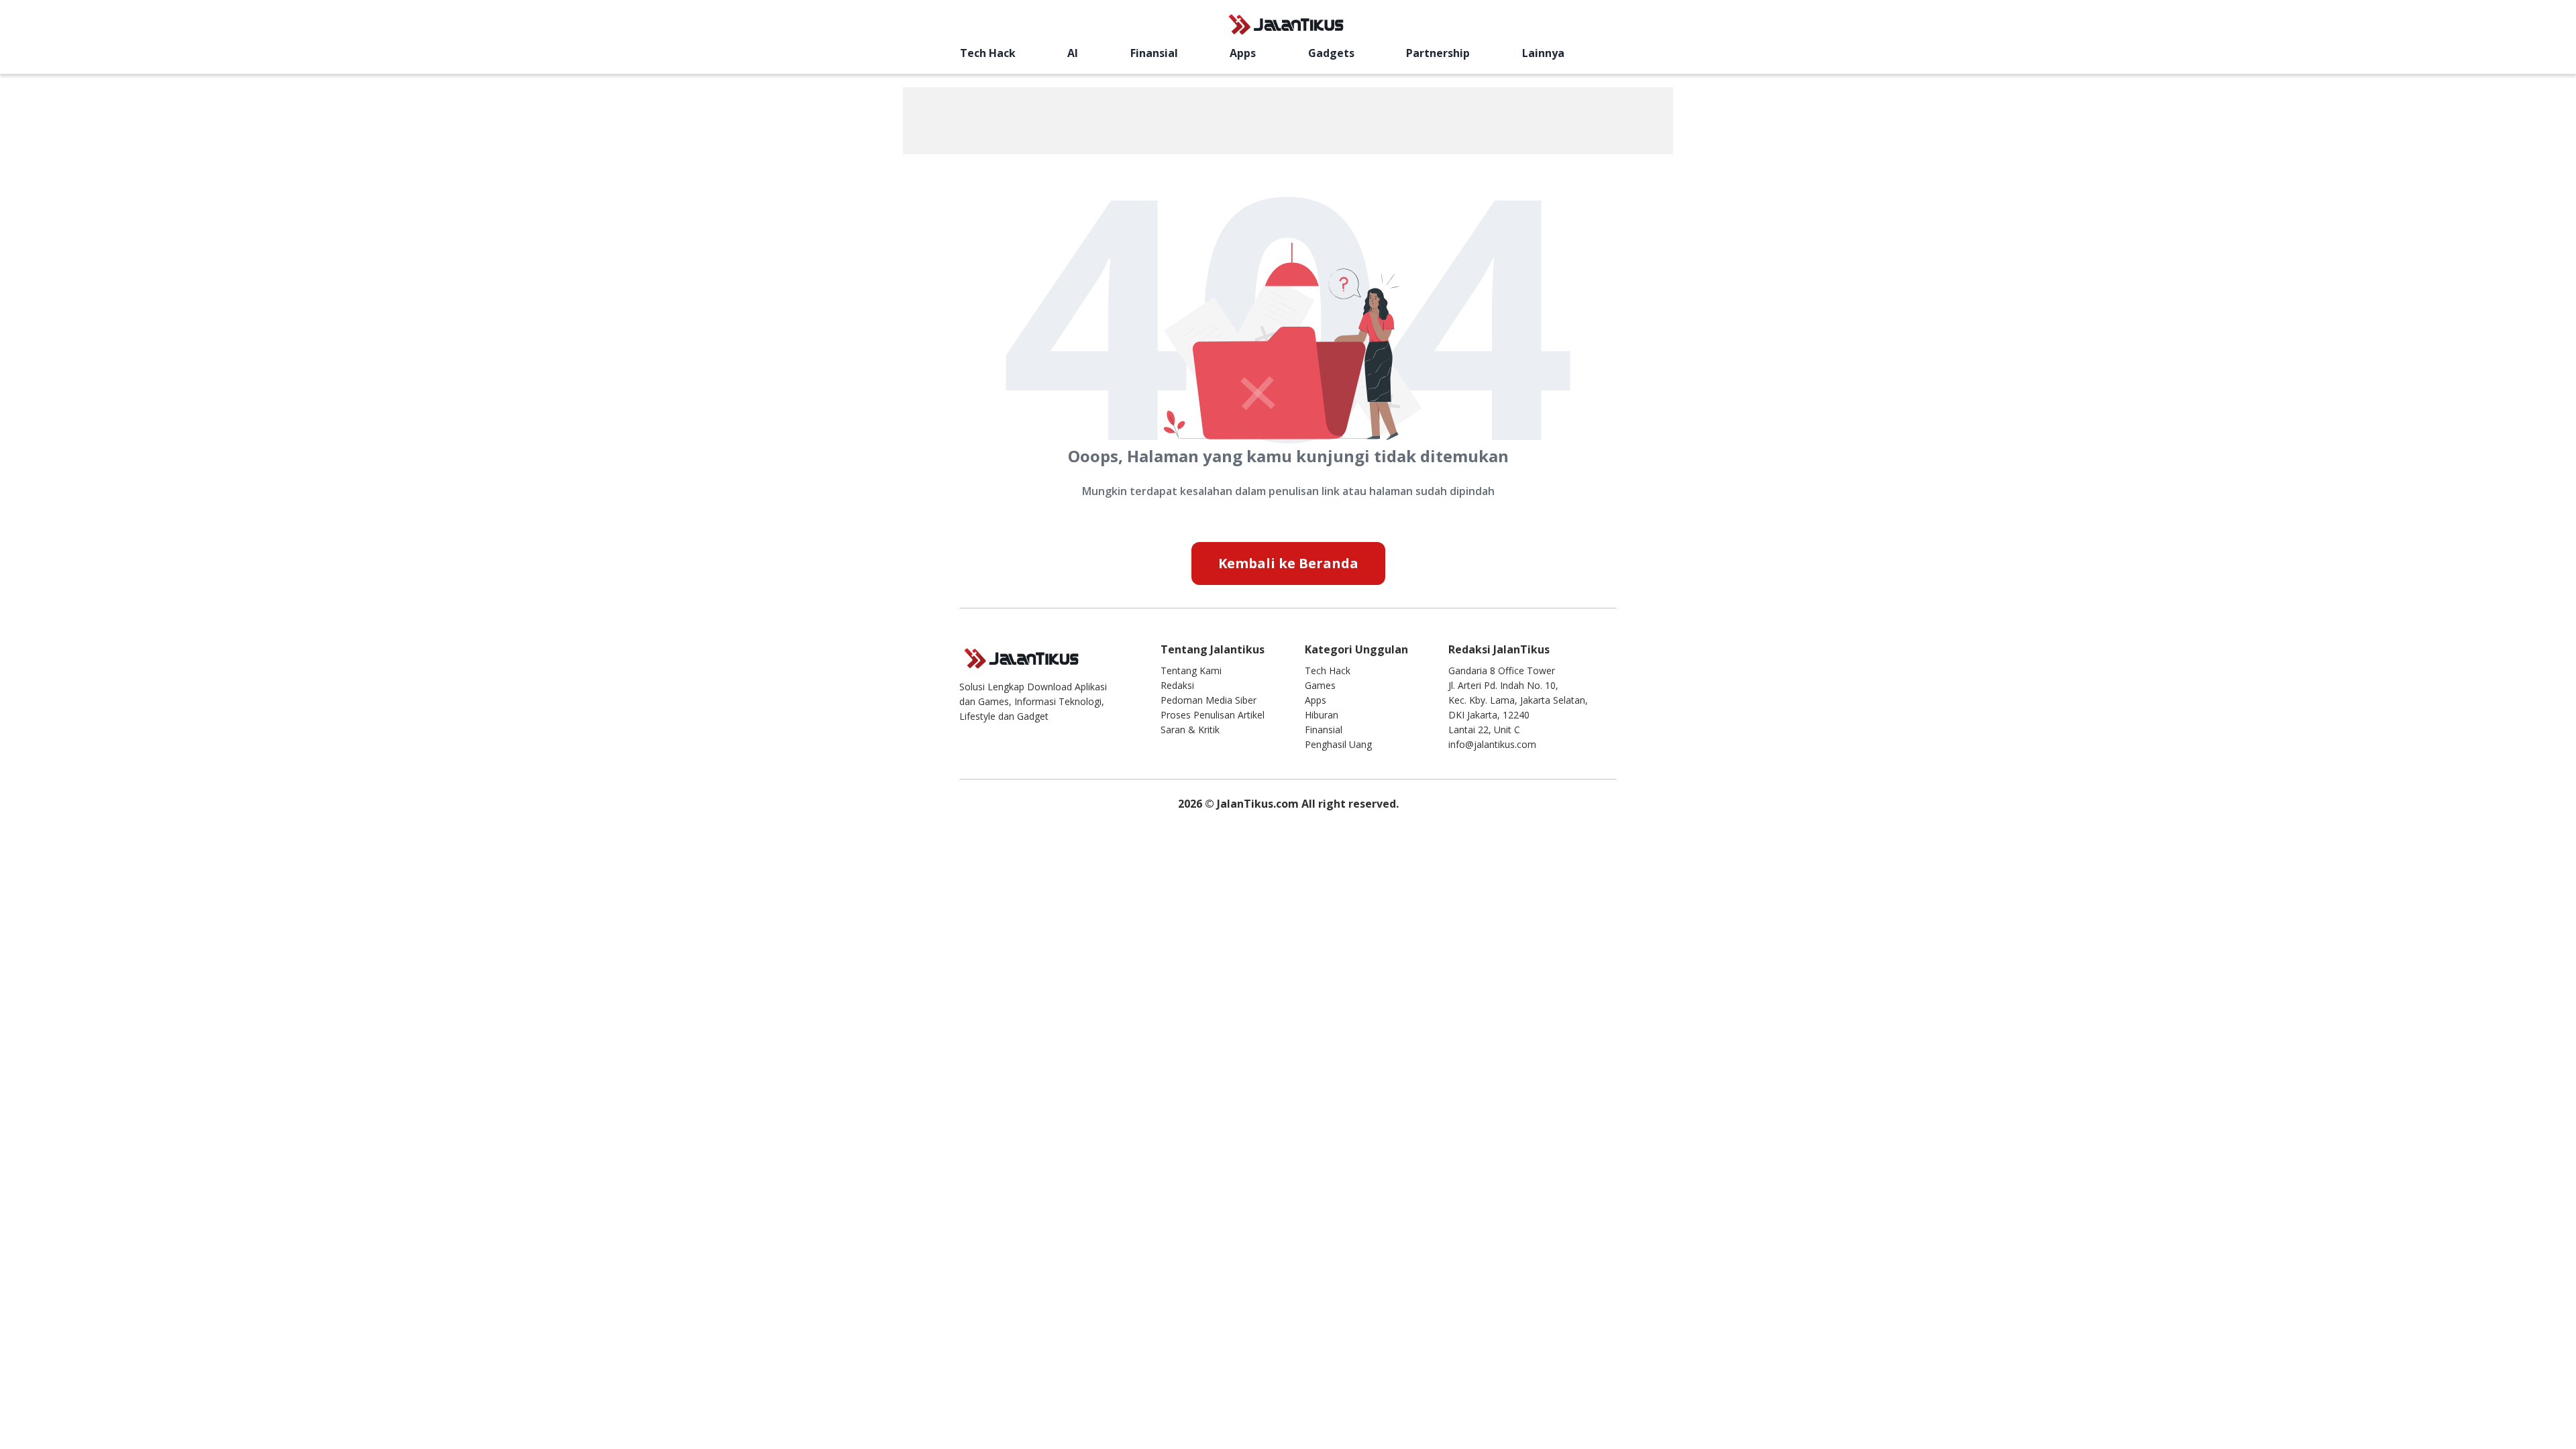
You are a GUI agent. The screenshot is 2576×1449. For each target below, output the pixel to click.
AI (1073, 53)
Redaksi (1177, 685)
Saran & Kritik (1190, 730)
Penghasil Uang (1338, 744)
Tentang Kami (1191, 670)
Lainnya (1543, 53)
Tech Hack (988, 53)
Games (1320, 685)
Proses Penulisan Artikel (1213, 715)
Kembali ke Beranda (1288, 563)
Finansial (1154, 53)
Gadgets (1331, 53)
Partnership (1438, 53)
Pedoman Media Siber (1209, 700)
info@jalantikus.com (1492, 744)
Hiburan (1322, 715)
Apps (1243, 53)
